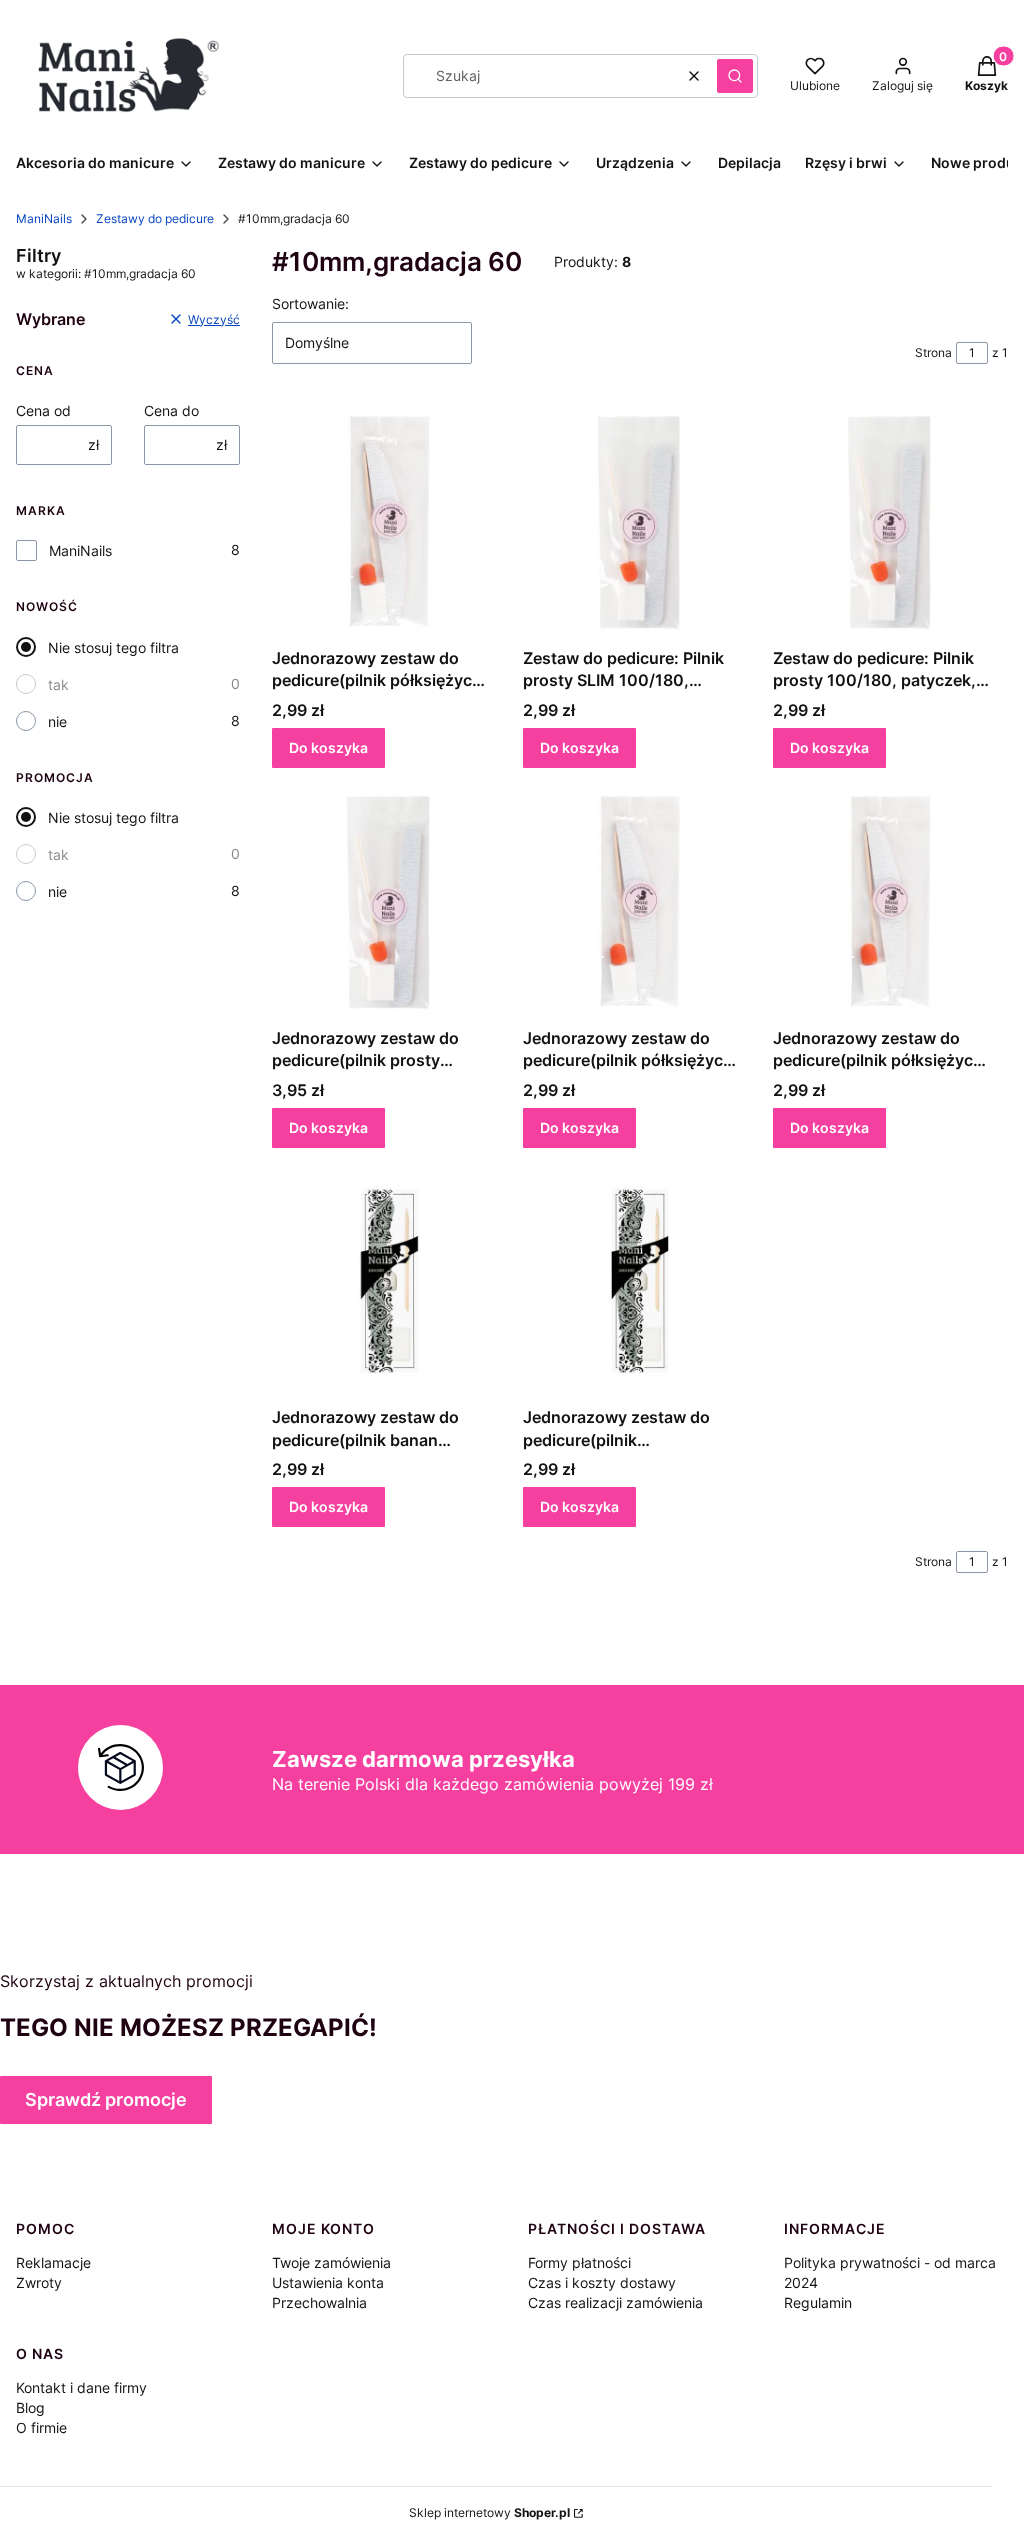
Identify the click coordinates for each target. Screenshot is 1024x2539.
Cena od (43, 410)
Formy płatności (579, 2262)
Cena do (171, 410)
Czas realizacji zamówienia (615, 2302)
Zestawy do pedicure (155, 218)
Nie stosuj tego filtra (113, 647)
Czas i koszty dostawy (602, 2282)
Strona (933, 352)
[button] (735, 76)
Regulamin (818, 2302)
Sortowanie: (310, 303)
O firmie (41, 2427)
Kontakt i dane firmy (81, 2387)
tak (58, 684)
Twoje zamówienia (331, 2262)
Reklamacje (53, 2262)
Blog (30, 2407)
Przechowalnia (319, 2302)
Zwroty (39, 2282)
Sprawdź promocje (106, 2099)
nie (57, 721)
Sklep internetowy (489, 2512)
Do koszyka (328, 747)
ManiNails (44, 218)
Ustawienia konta (328, 2282)
